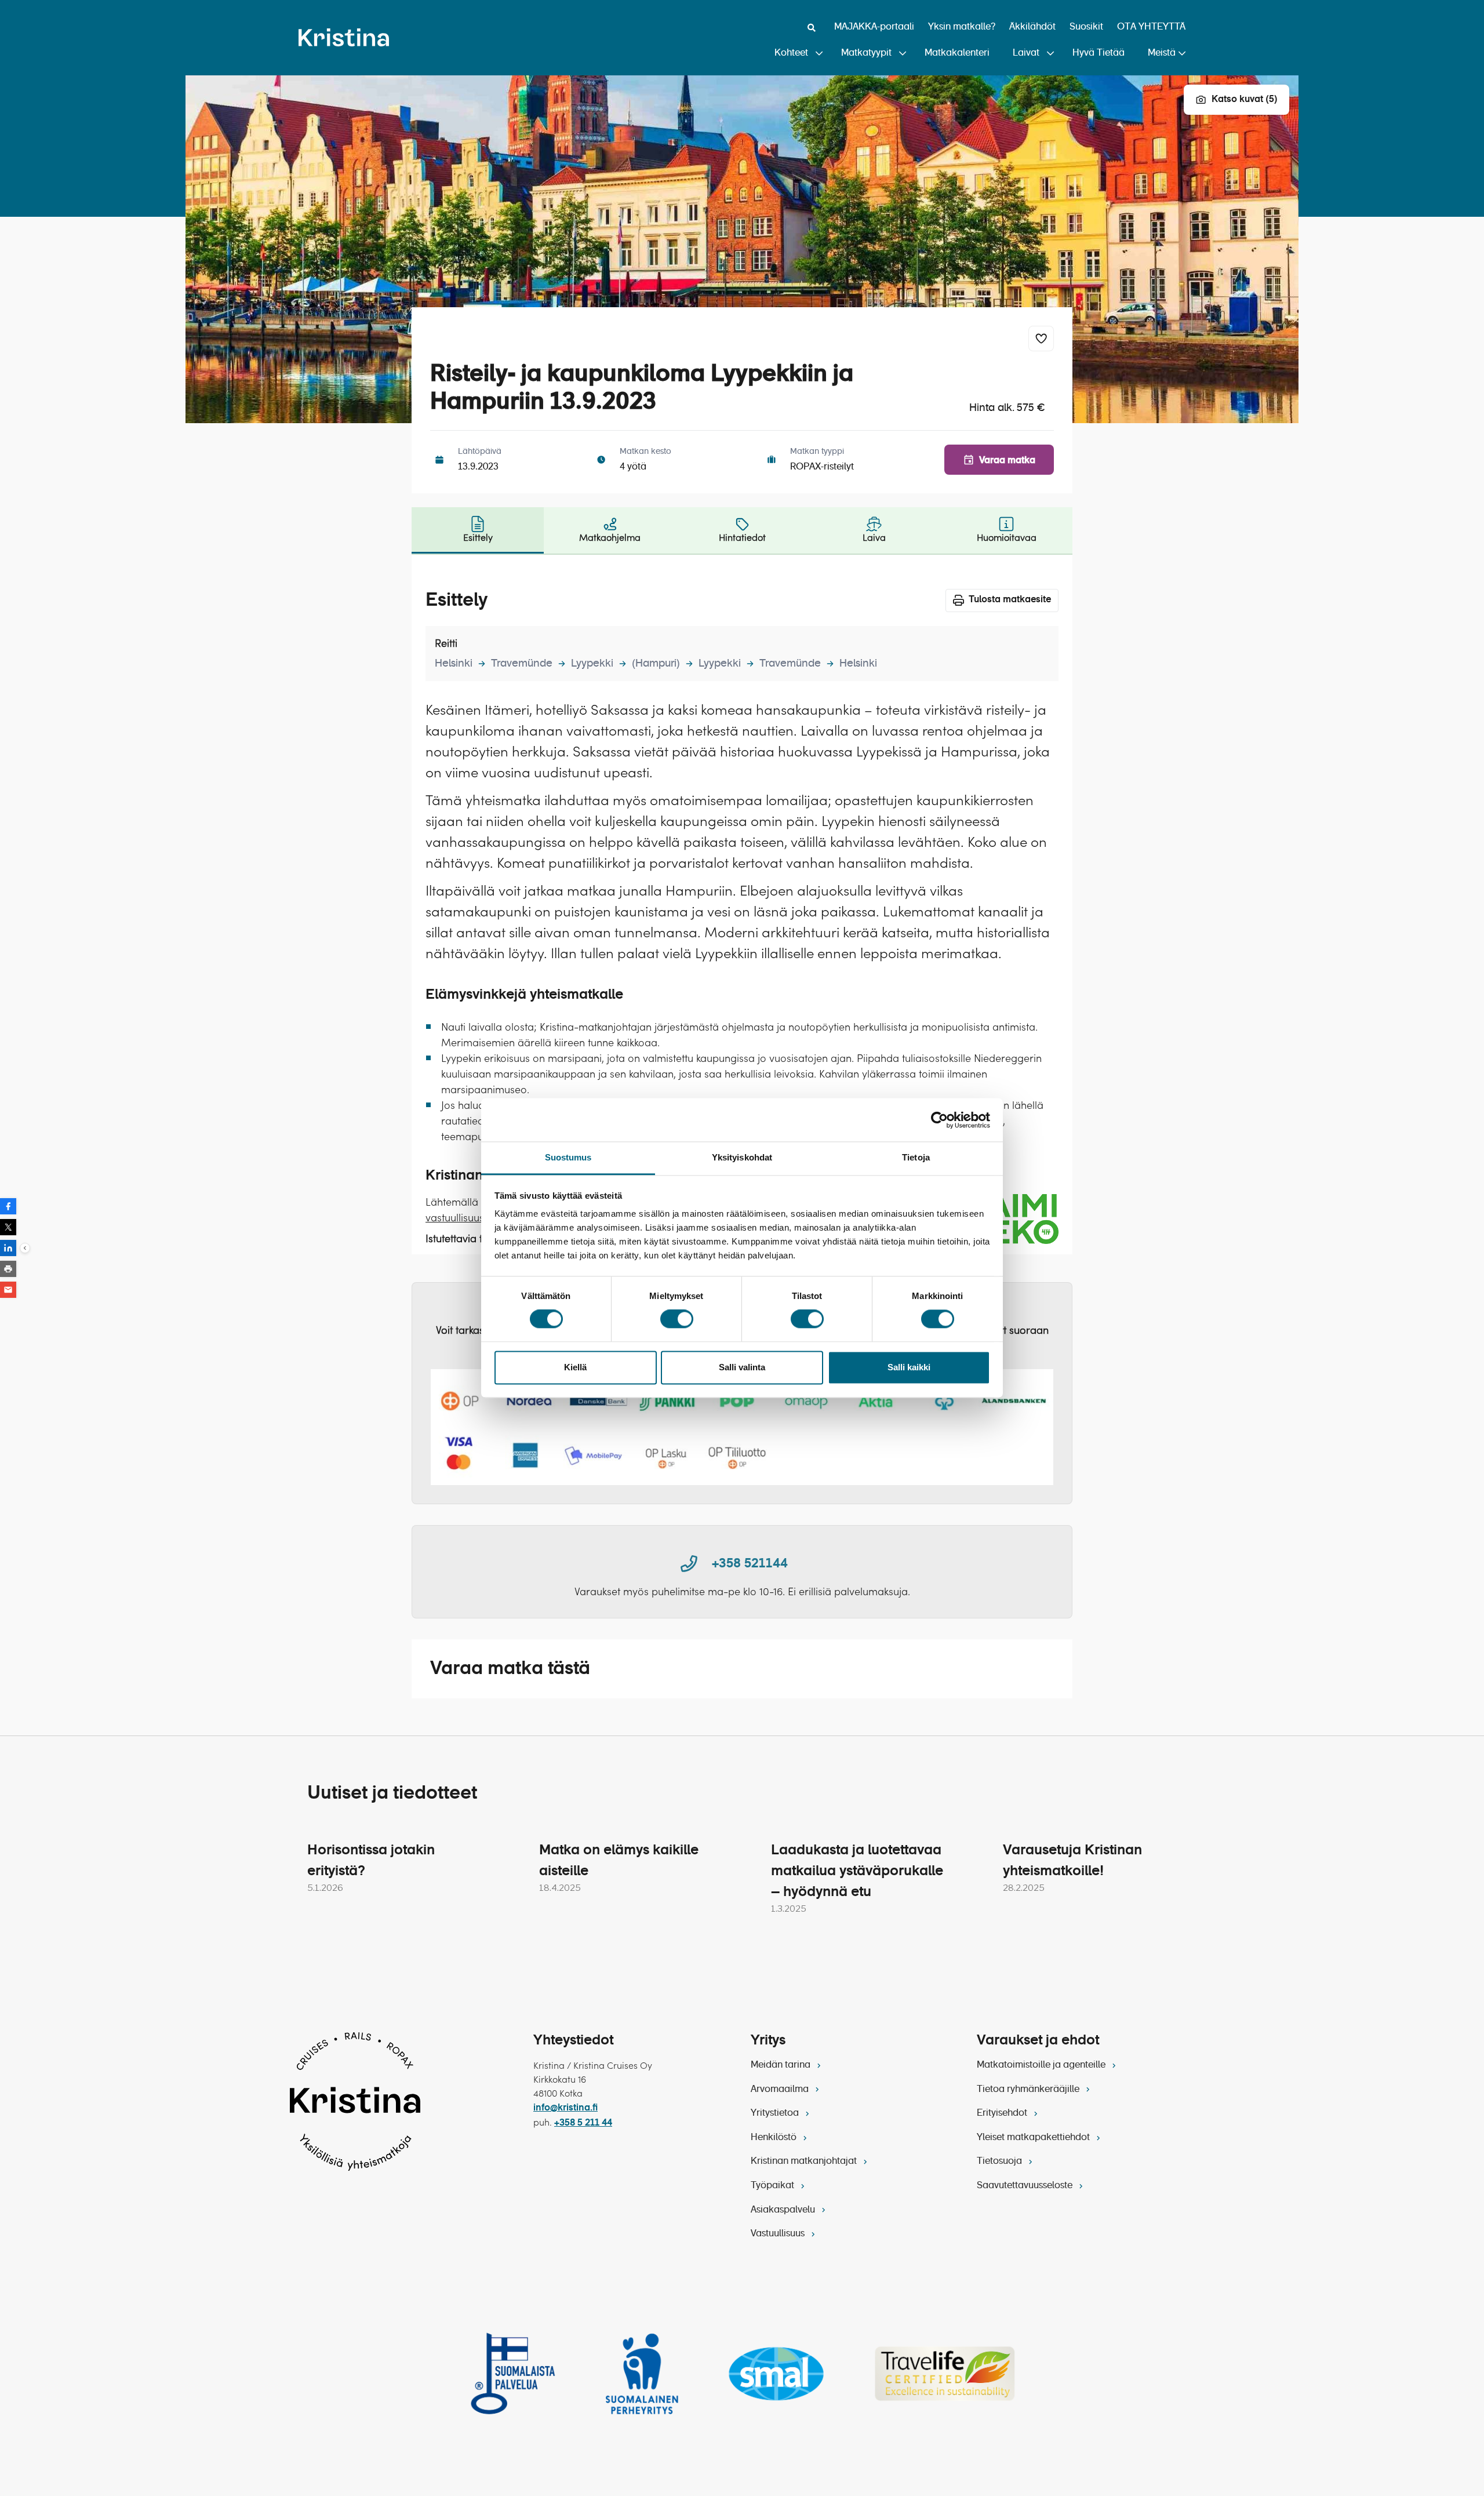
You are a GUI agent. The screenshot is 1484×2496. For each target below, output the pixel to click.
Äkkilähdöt (1032, 27)
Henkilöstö (775, 2138)
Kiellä (575, 1367)
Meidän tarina (782, 2065)
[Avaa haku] (812, 28)
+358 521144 (750, 1564)
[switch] (677, 1319)
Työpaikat (774, 2186)
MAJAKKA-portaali (874, 27)
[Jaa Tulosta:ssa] (8, 1269)
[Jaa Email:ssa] (8, 1290)
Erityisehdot (1003, 2113)
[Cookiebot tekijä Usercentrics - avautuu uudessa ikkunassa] (939, 1120)
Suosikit (1086, 27)
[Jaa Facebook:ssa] (8, 1206)
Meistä (1162, 53)
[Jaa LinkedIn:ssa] (8, 1248)
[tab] (478, 530)
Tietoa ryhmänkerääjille (1029, 2090)
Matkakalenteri (957, 53)
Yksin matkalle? (962, 27)
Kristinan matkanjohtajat (805, 2162)
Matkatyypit (866, 53)
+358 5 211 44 (583, 2123)
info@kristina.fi (565, 2108)
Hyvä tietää (1099, 53)
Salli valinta (742, 1367)
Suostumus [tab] (568, 1157)
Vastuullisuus (779, 2234)
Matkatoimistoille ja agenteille (1042, 2065)
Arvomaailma (781, 2090)
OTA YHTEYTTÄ (1151, 27)
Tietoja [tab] (916, 1157)
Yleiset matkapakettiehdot (1034, 2138)
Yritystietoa (776, 2113)
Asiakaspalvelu (784, 2210)
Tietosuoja (1001, 2162)
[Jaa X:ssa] (8, 1227)
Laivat (1026, 53)
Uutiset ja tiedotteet (392, 1793)
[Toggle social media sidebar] (25, 1248)
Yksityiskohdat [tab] (742, 1157)
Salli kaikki (909, 1367)
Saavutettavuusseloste (1026, 2186)
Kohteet (791, 53)
